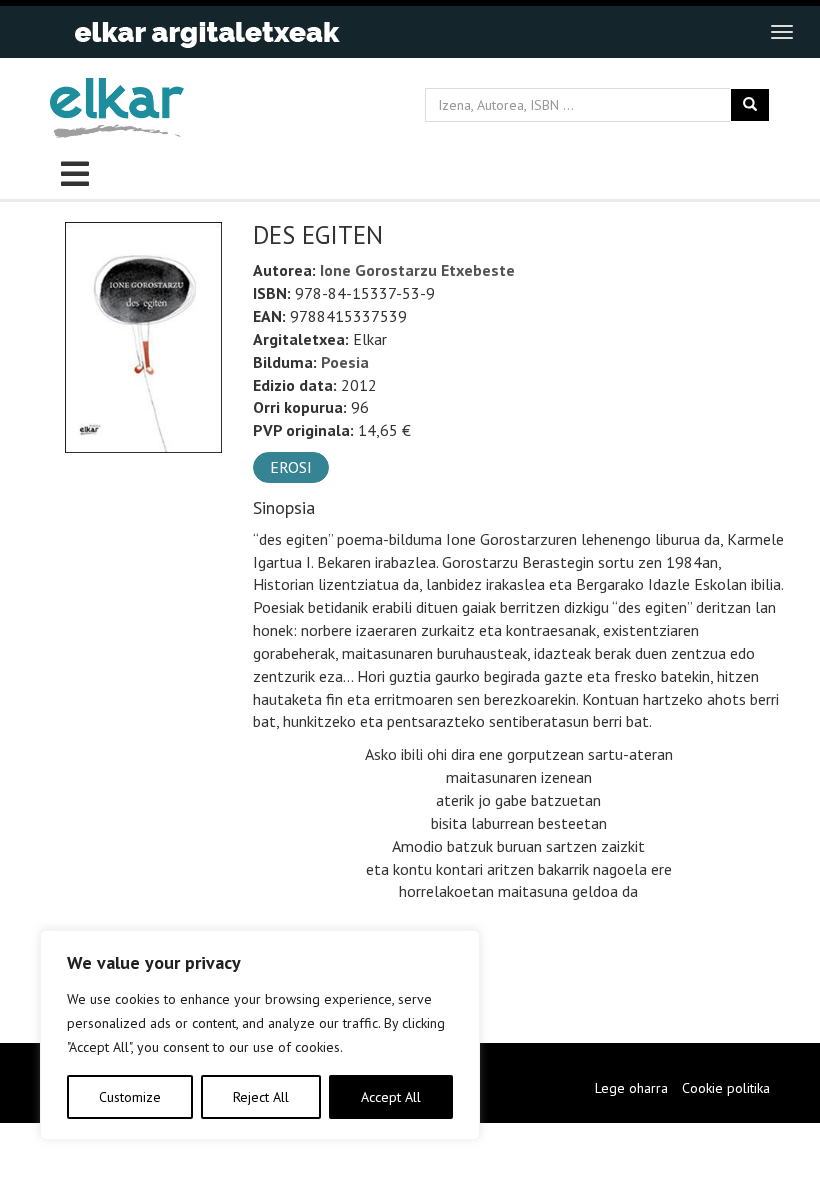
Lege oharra (631, 1088)
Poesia (345, 362)
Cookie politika (726, 1088)
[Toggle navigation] (782, 32)
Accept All (391, 1097)
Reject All (261, 1097)
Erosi (291, 467)
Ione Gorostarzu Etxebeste (417, 270)
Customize (130, 1097)
